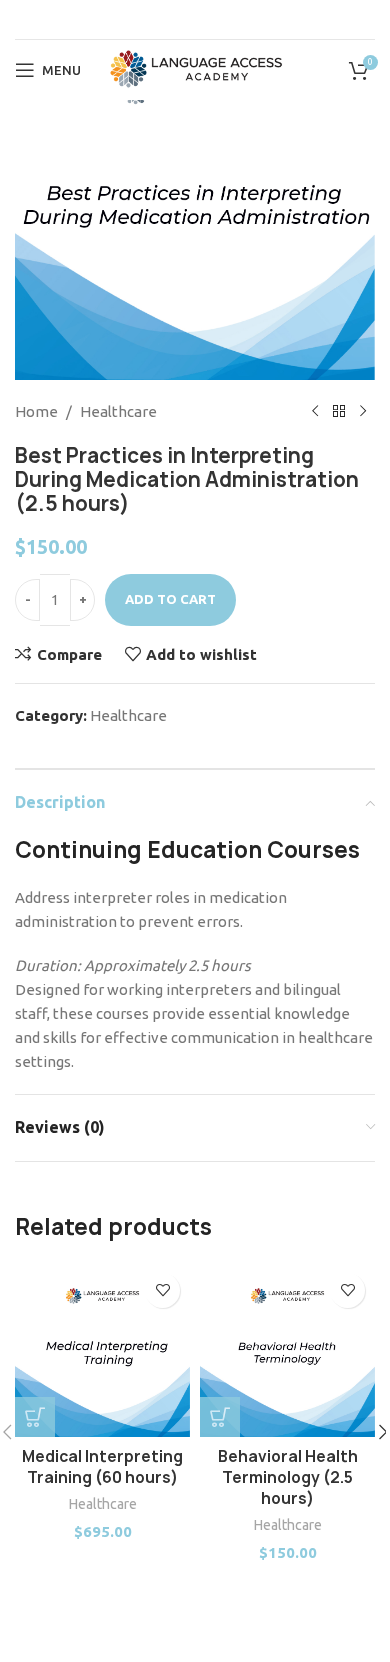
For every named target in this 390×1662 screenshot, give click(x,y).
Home (36, 411)
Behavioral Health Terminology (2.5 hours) (288, 1477)
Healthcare (118, 411)
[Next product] (363, 412)
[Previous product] (315, 412)
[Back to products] (339, 412)
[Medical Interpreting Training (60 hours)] (102, 1350)
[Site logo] (195, 68)
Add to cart (170, 599)
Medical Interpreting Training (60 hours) (102, 1467)
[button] (35, 1417)
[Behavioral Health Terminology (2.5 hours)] (287, 1350)
